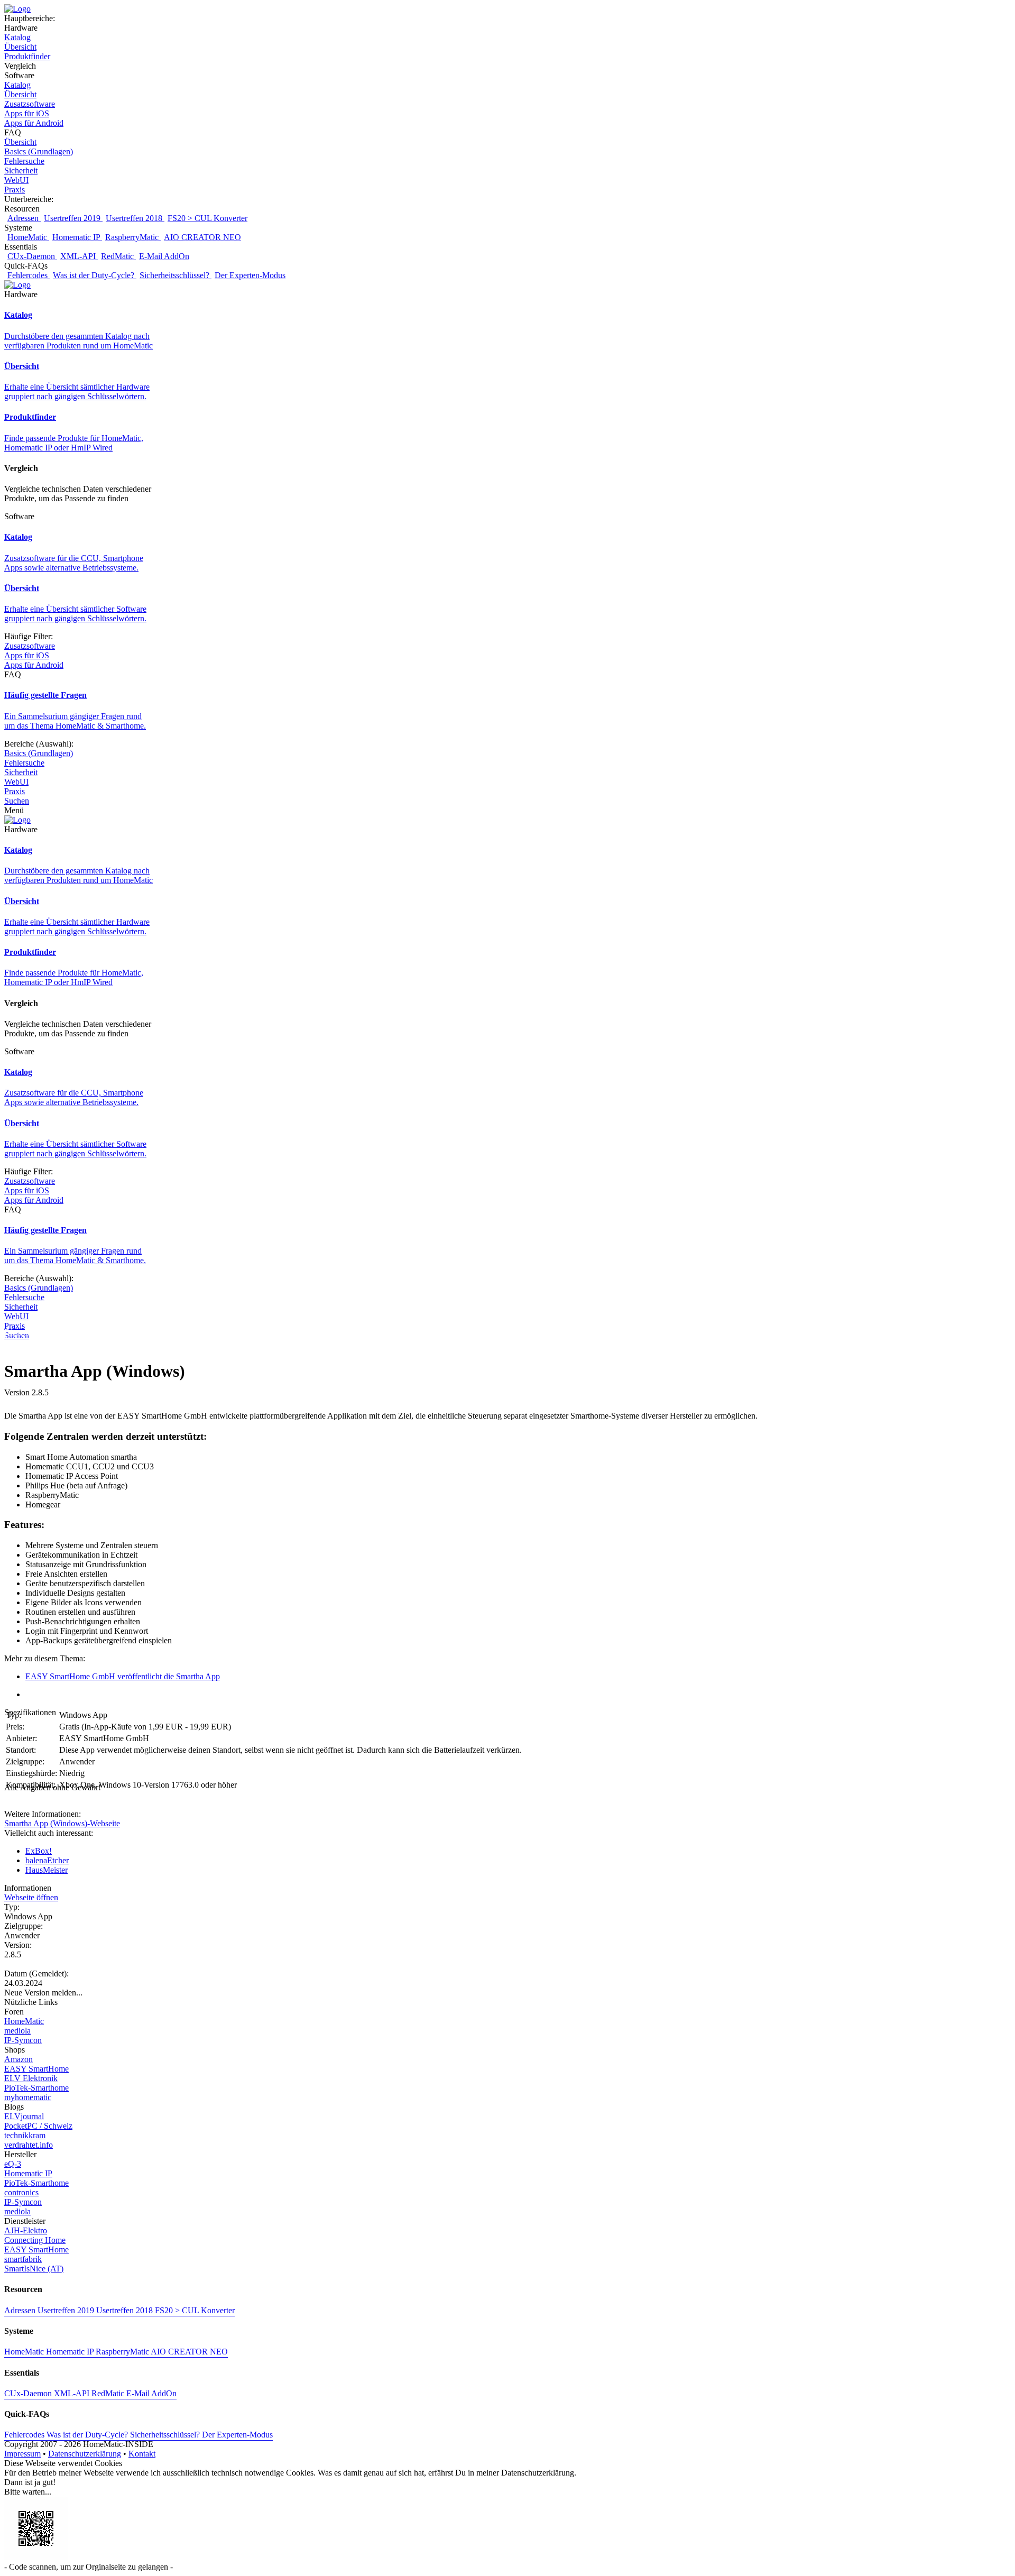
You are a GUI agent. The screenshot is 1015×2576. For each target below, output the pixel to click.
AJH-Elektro (26, 2230)
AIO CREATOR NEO (202, 237)
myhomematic (28, 2097)
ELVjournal (24, 2116)
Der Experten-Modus (250, 275)
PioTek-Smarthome (36, 2088)
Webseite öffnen (31, 1897)
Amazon (19, 2059)
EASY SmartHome (36, 2069)
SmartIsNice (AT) (34, 2269)
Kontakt (142, 2454)
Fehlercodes (29, 275)
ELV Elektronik (31, 2078)
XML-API (79, 256)
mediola (17, 2031)
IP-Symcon (23, 2040)
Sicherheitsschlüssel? (176, 275)
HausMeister (47, 1870)
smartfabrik (23, 2259)
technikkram (25, 2135)
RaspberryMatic (133, 237)
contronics (21, 2192)
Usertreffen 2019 (73, 218)
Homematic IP (77, 237)
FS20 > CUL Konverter (207, 218)
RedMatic (118, 256)
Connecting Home (35, 2240)
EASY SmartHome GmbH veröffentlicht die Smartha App (123, 1676)
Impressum (22, 2454)
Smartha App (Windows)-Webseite (62, 1823)
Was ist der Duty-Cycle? (95, 275)
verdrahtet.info (29, 2145)
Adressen (24, 218)
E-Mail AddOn (164, 256)
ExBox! (39, 1851)
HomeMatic (28, 237)
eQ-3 (13, 2164)
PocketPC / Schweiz (38, 2126)
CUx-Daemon (32, 256)
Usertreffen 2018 (135, 218)
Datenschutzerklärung (85, 2454)
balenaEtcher (47, 1860)
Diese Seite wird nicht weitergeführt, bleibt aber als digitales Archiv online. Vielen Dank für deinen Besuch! (184, 1332)
